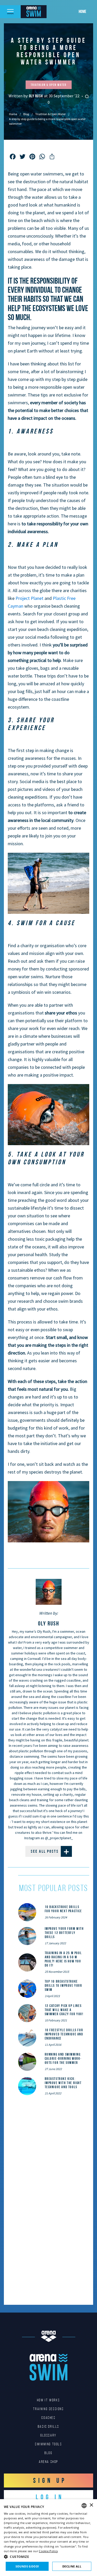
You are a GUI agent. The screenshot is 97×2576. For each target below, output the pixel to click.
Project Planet (29, 598)
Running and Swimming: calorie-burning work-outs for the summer (63, 2058)
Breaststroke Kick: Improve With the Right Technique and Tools (63, 2083)
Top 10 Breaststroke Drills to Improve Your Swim (64, 1985)
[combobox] (84, 2506)
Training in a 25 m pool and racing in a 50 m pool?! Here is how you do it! (63, 1959)
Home (82, 11)
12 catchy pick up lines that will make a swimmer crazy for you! (64, 2010)
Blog (26, 114)
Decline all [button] (72, 2566)
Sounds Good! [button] (27, 2566)
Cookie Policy (48, 2551)
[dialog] (48, 2538)
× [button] (91, 2505)
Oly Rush (37, 96)
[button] (48, 2557)
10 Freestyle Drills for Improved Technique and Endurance (64, 2034)
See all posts (45, 1851)
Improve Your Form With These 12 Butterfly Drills (64, 1933)
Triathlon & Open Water (50, 114)
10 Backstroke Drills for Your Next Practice (63, 1909)
